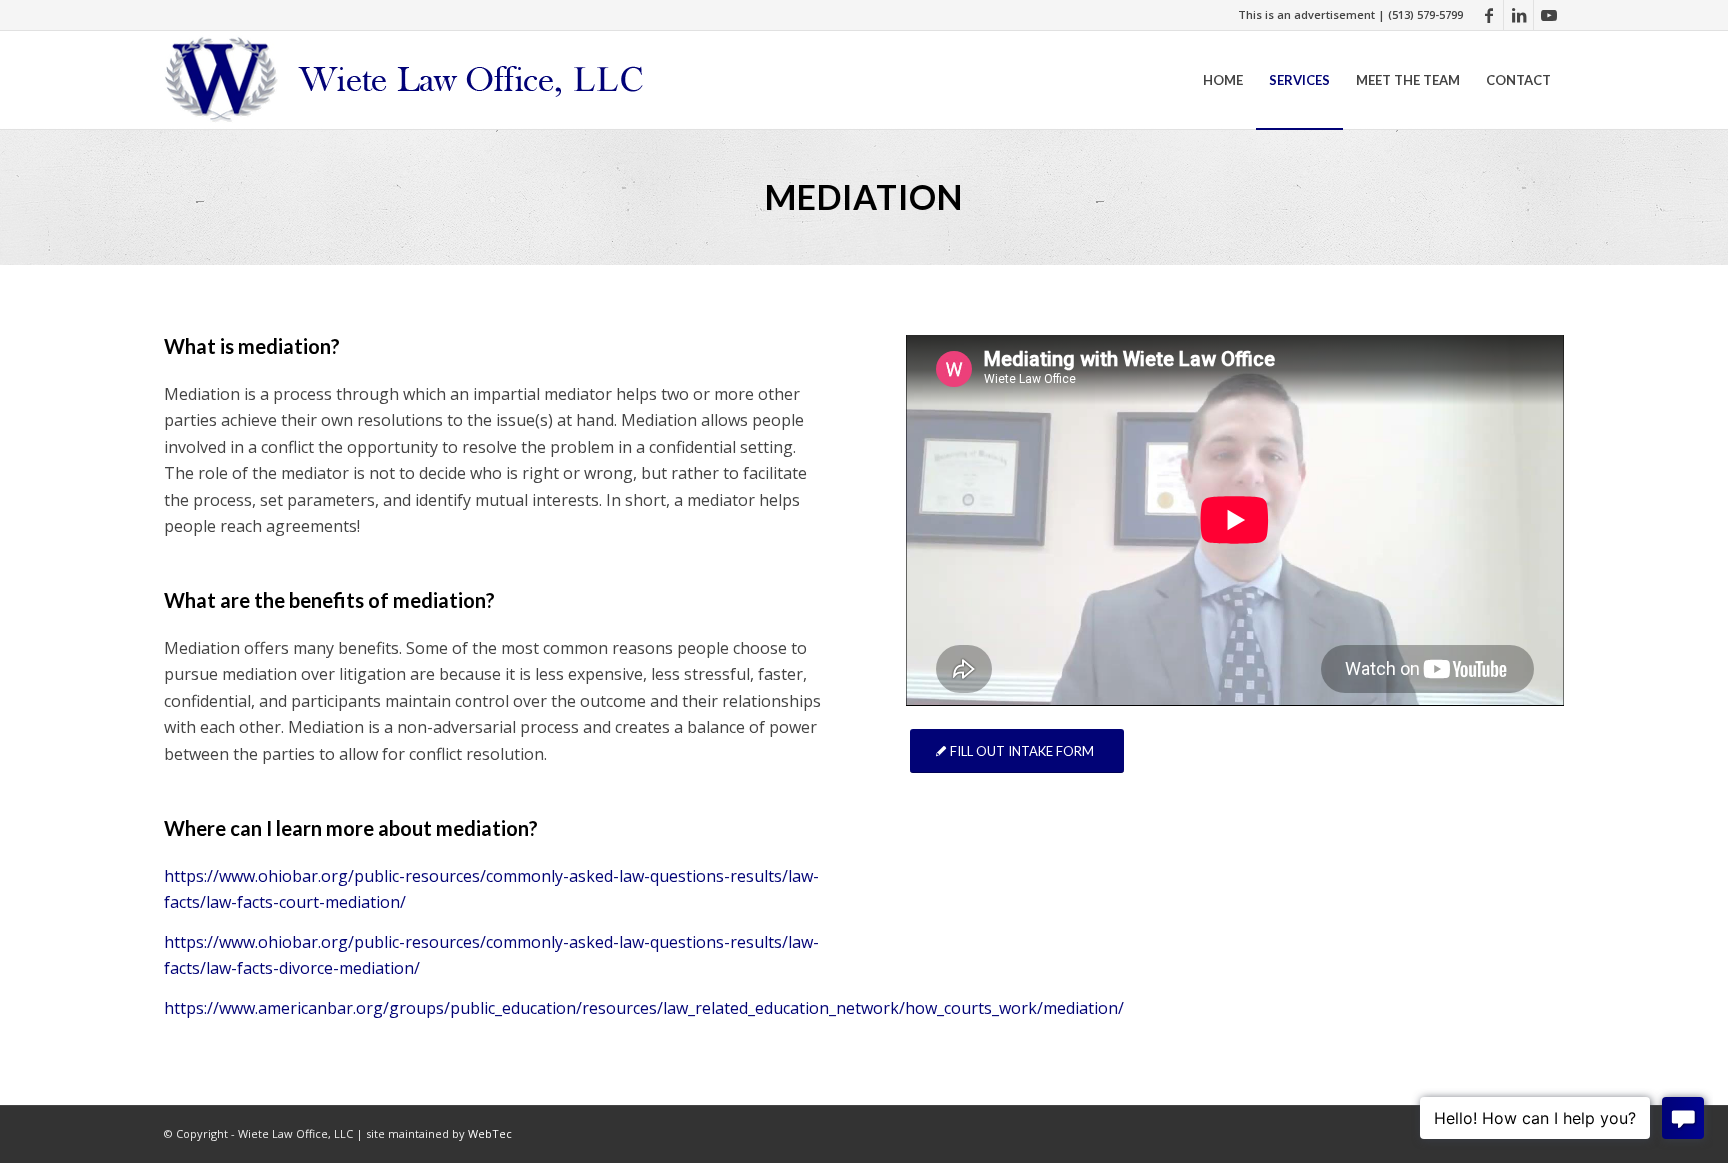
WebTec (490, 1133)
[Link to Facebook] (1488, 15)
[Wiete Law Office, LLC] (406, 80)
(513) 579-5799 (1425, 14)
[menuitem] (1223, 80)
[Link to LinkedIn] (1518, 15)
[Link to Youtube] (1549, 15)
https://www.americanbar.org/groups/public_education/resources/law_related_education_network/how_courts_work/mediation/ (644, 1008)
